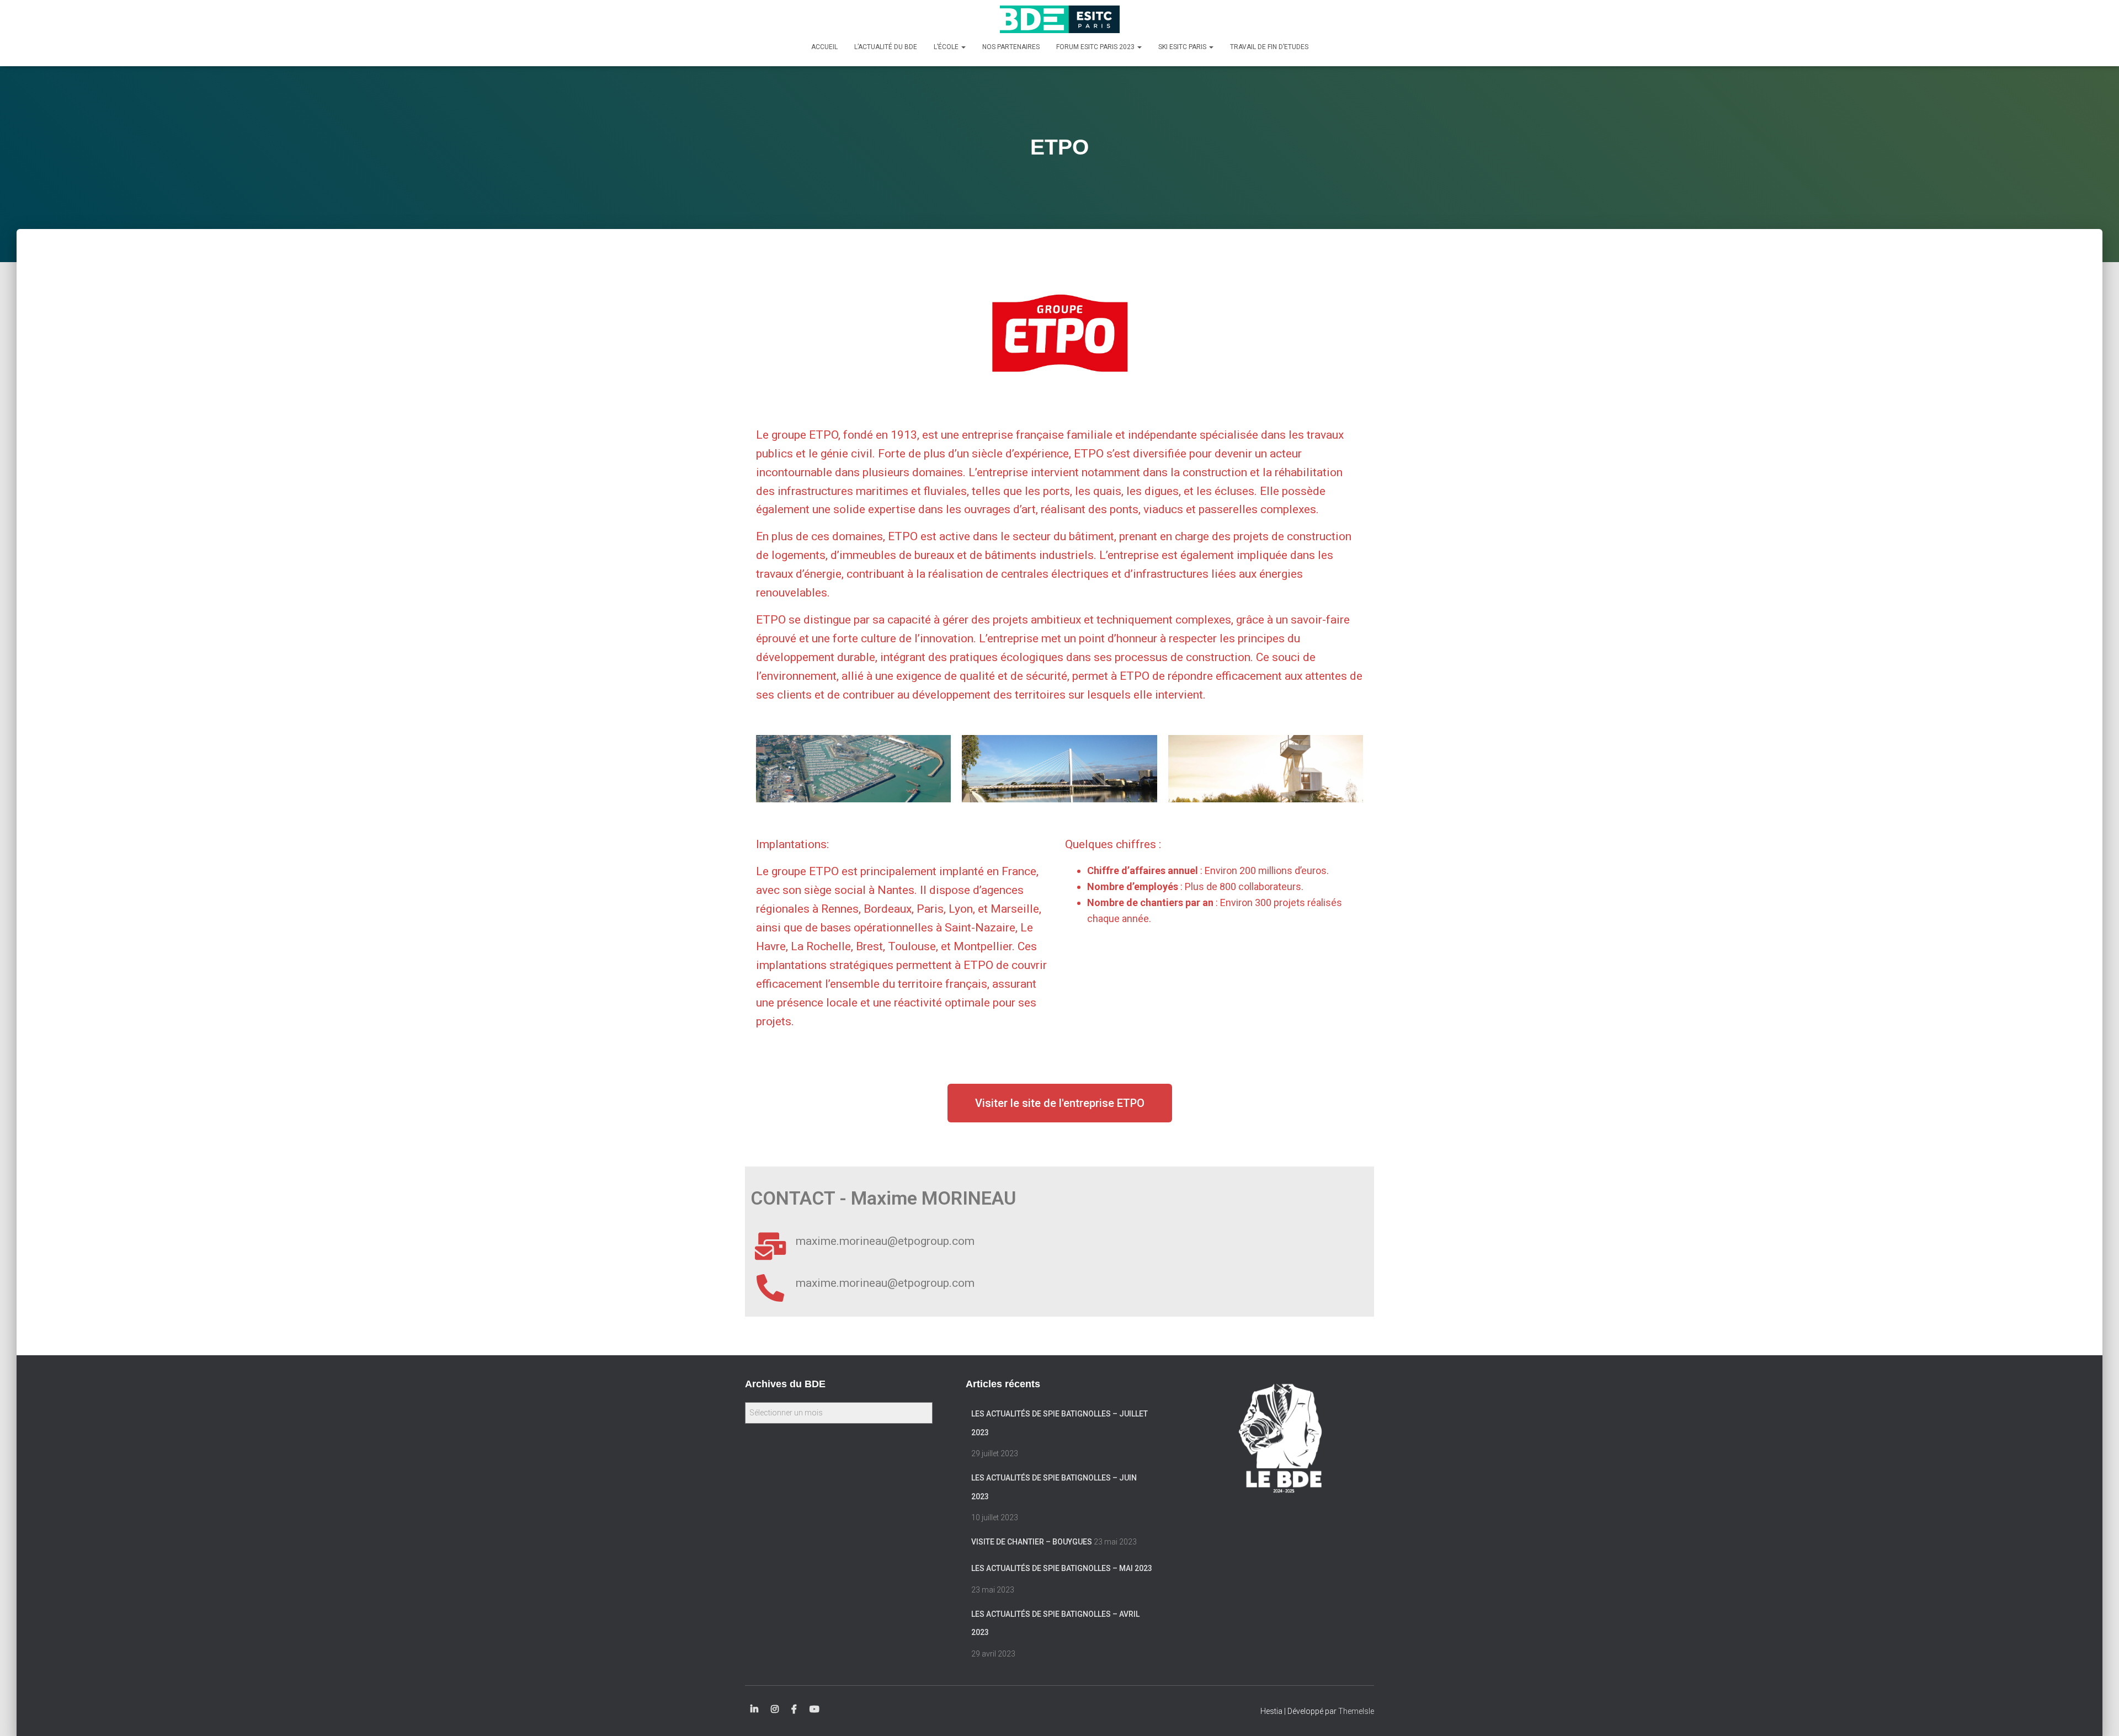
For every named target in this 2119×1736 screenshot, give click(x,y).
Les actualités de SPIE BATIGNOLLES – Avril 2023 (1055, 1623)
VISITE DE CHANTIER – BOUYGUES (1032, 1542)
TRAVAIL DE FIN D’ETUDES (1269, 47)
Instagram (775, 1710)
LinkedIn (754, 1710)
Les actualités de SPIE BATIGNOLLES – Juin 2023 (1054, 1487)
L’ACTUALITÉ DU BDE (886, 47)
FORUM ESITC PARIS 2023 (1096, 47)
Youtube (814, 1710)
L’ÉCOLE (947, 47)
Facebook (794, 1710)
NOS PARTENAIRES (1011, 47)
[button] (1060, 1103)
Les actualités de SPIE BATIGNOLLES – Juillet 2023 (1059, 1423)
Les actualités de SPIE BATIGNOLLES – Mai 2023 (1062, 1568)
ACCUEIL (824, 47)
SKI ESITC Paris (1183, 47)
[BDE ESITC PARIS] (1060, 19)
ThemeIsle (1356, 1711)
